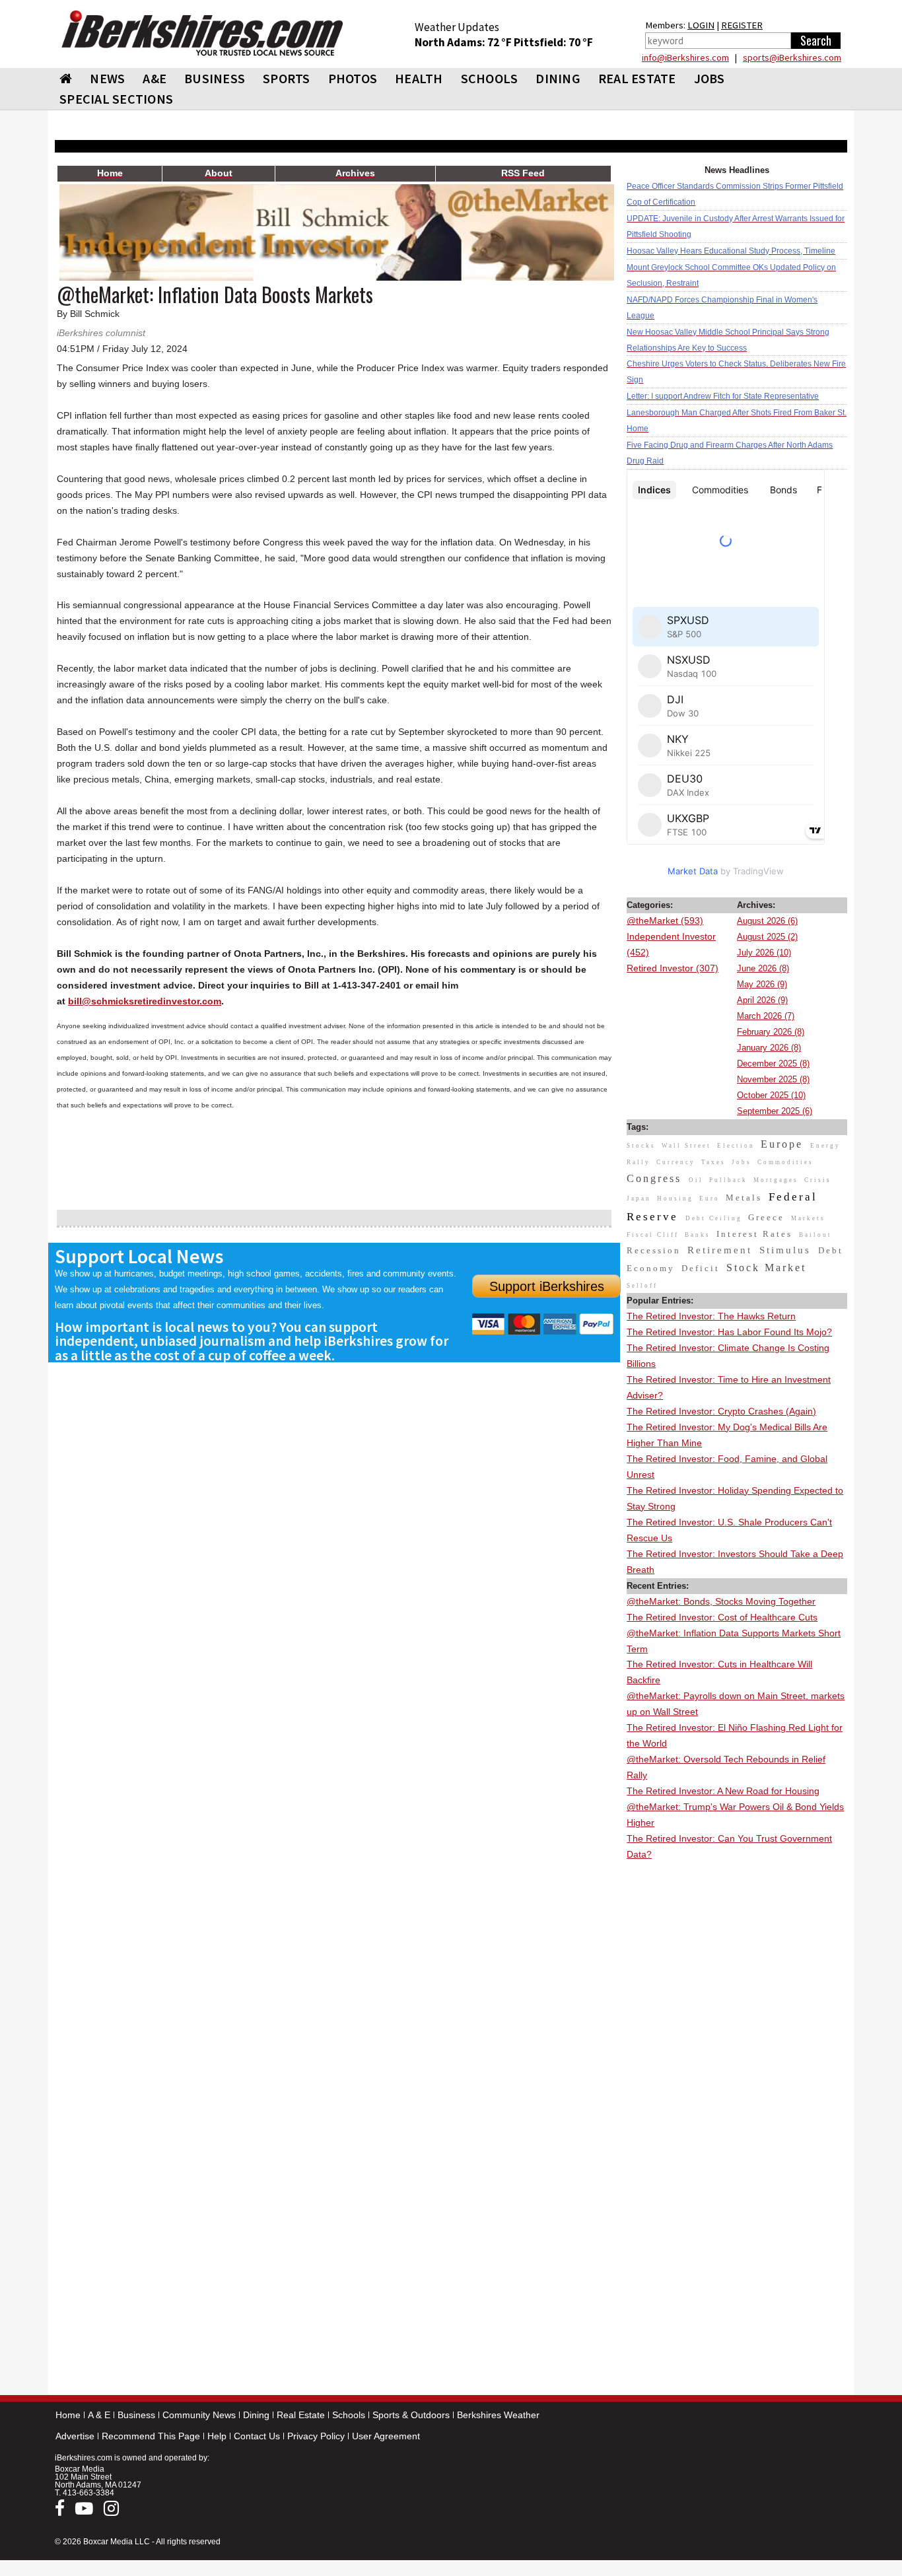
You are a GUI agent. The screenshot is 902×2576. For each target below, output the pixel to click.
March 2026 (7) (766, 1016)
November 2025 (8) (773, 1079)
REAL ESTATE (637, 78)
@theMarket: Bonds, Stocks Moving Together (721, 1601)
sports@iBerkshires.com (792, 57)
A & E (99, 2415)
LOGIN (701, 25)
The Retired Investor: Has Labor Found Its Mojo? (729, 1332)
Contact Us (257, 2436)
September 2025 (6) (775, 1111)
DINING (558, 78)
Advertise (75, 2436)
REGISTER (742, 25)
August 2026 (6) (767, 921)
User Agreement (386, 2436)
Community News (199, 2415)
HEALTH (419, 78)
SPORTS (287, 78)
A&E (155, 78)
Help (217, 2436)
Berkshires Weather (498, 2415)
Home (68, 2415)
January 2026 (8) (769, 1048)
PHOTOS (353, 78)
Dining (256, 2415)
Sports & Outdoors (411, 2415)
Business (136, 2415)
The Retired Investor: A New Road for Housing (723, 1791)
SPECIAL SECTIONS (116, 99)
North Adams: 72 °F (464, 42)
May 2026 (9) (762, 984)
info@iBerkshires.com (685, 57)
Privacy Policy (316, 2436)
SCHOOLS (490, 78)
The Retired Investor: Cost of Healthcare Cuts (722, 1617)
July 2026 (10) (764, 953)
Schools (349, 2415)
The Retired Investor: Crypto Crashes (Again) (721, 1411)
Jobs (710, 78)
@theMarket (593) (665, 921)
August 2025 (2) (767, 937)
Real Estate (301, 2415)
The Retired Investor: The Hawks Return (711, 1316)
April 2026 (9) (762, 1000)
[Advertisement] (737, 2061)
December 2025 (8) (773, 1063)
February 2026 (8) (771, 1032)
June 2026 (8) (763, 968)
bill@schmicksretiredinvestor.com (145, 1001)
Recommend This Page (151, 2436)
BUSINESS (215, 78)
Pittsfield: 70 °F (553, 42)
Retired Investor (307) (673, 968)
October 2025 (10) (771, 1095)
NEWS (107, 78)
